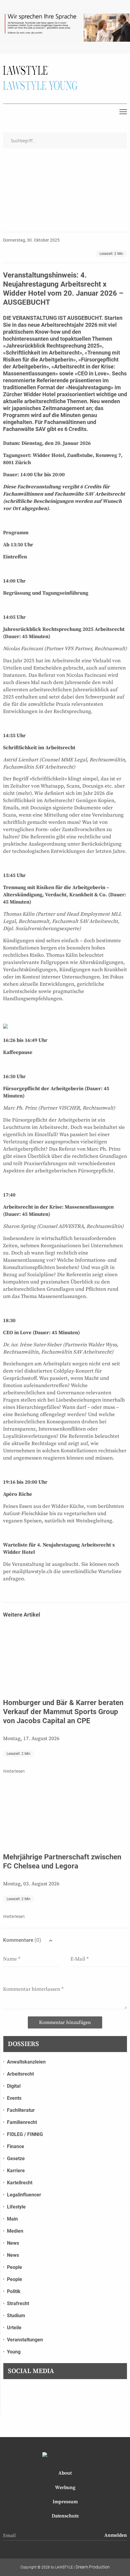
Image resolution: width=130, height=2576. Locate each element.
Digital (14, 2086)
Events (14, 2098)
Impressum (65, 2502)
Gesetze (16, 2158)
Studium (16, 2316)
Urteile (14, 2328)
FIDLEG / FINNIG (25, 2134)
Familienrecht (22, 2122)
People (15, 2267)
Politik (14, 2291)
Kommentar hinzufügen (65, 2022)
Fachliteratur (21, 2110)
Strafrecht (18, 2303)
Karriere (16, 2171)
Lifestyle (16, 2207)
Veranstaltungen (25, 2340)
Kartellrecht (20, 2183)
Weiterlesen (14, 1771)
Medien (15, 2231)
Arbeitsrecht (20, 2074)
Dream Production (93, 2567)
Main (12, 2219)
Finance (16, 2146)
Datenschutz (65, 2516)
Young (14, 2352)
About (65, 2473)
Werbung (65, 2488)
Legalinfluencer (24, 2195)
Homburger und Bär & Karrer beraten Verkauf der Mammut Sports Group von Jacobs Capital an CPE (63, 1712)
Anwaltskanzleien (26, 2062)
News (13, 2243)
